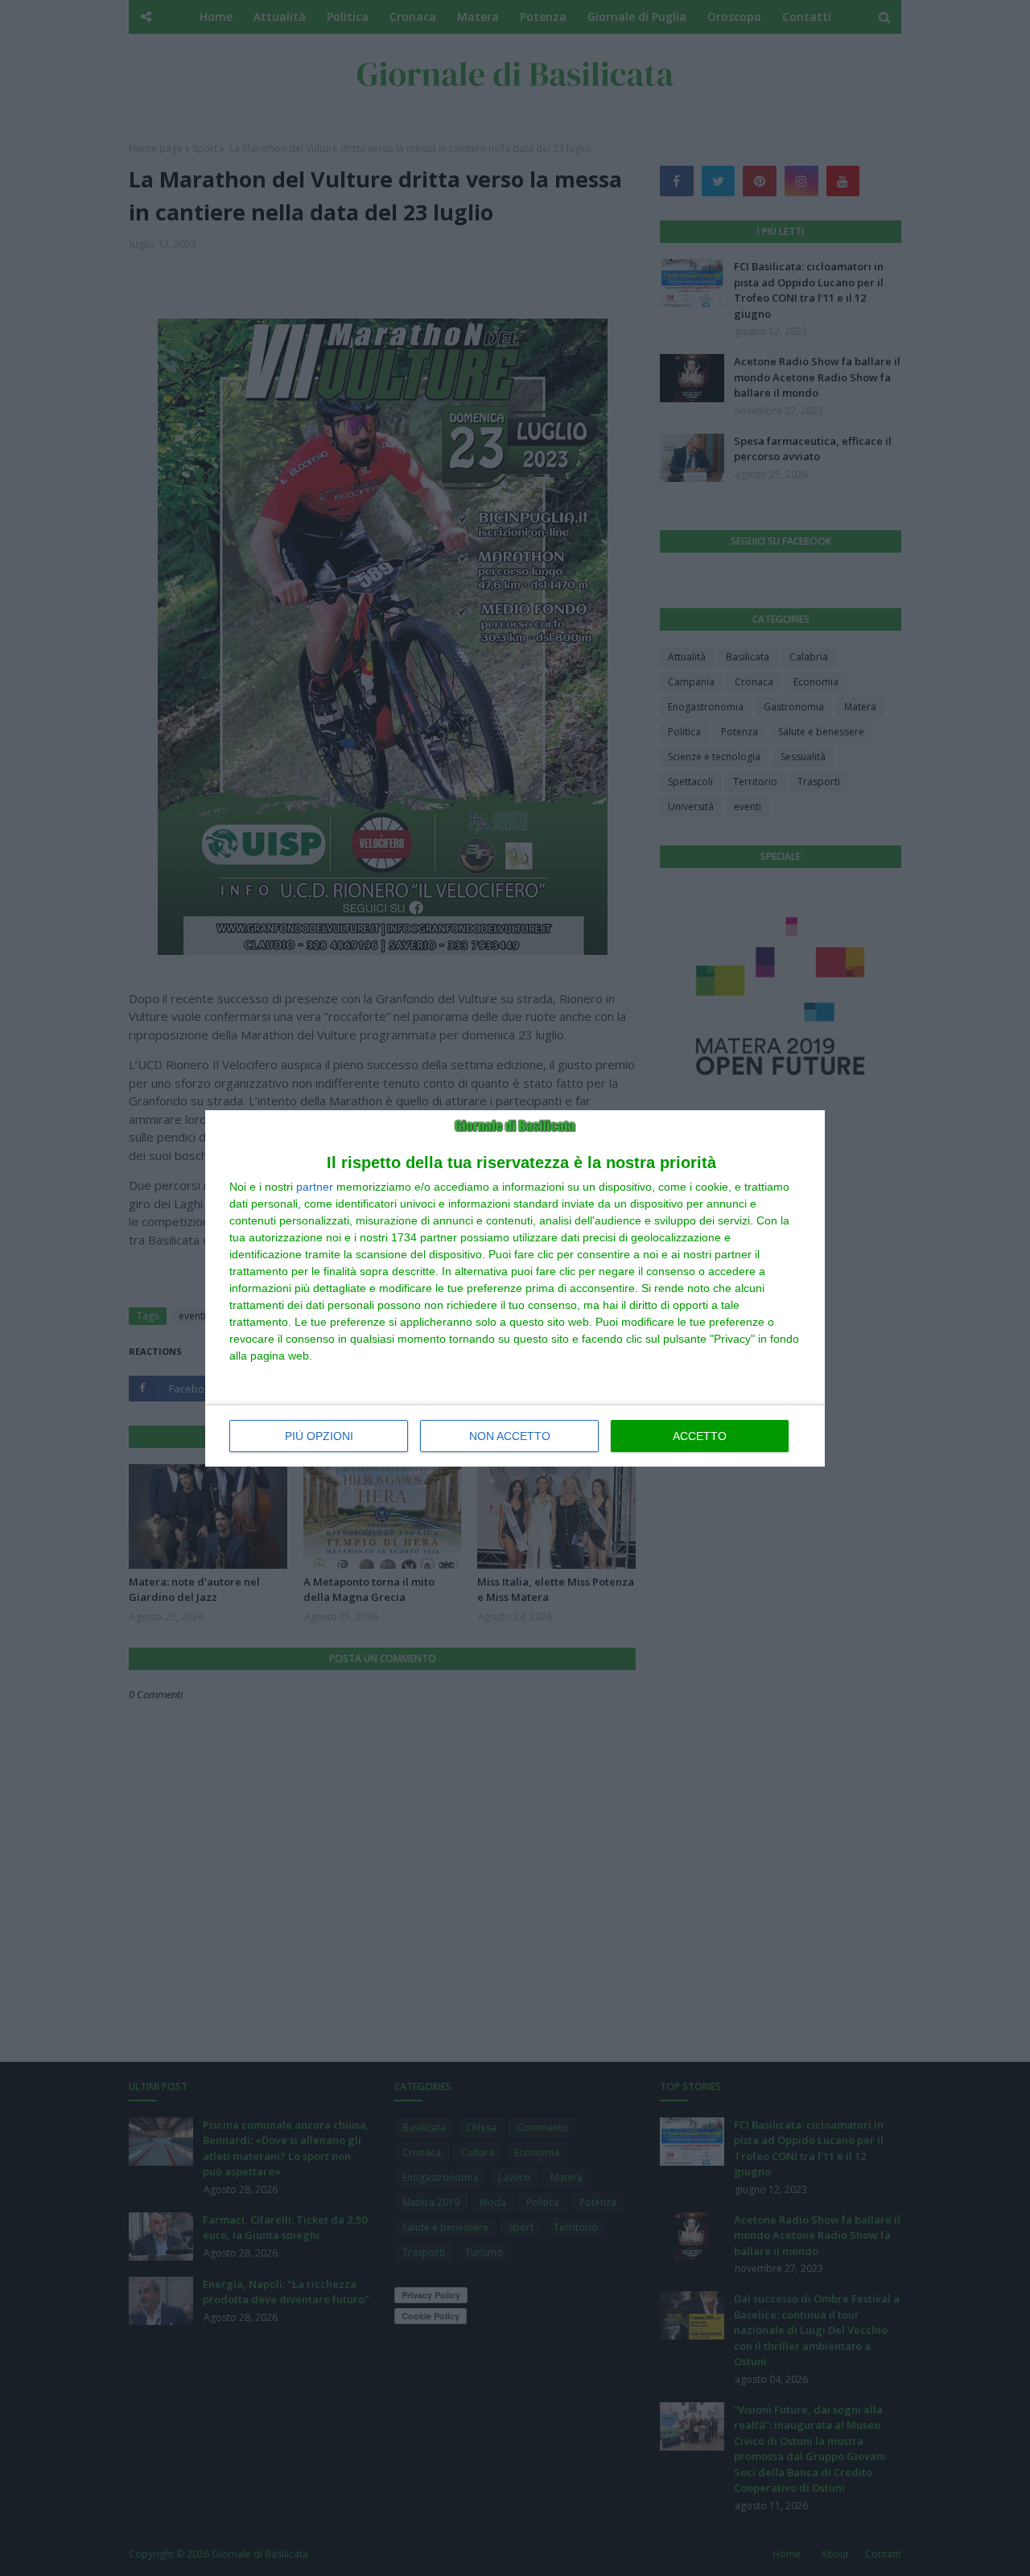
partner (315, 1187)
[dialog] (515, 1288)
